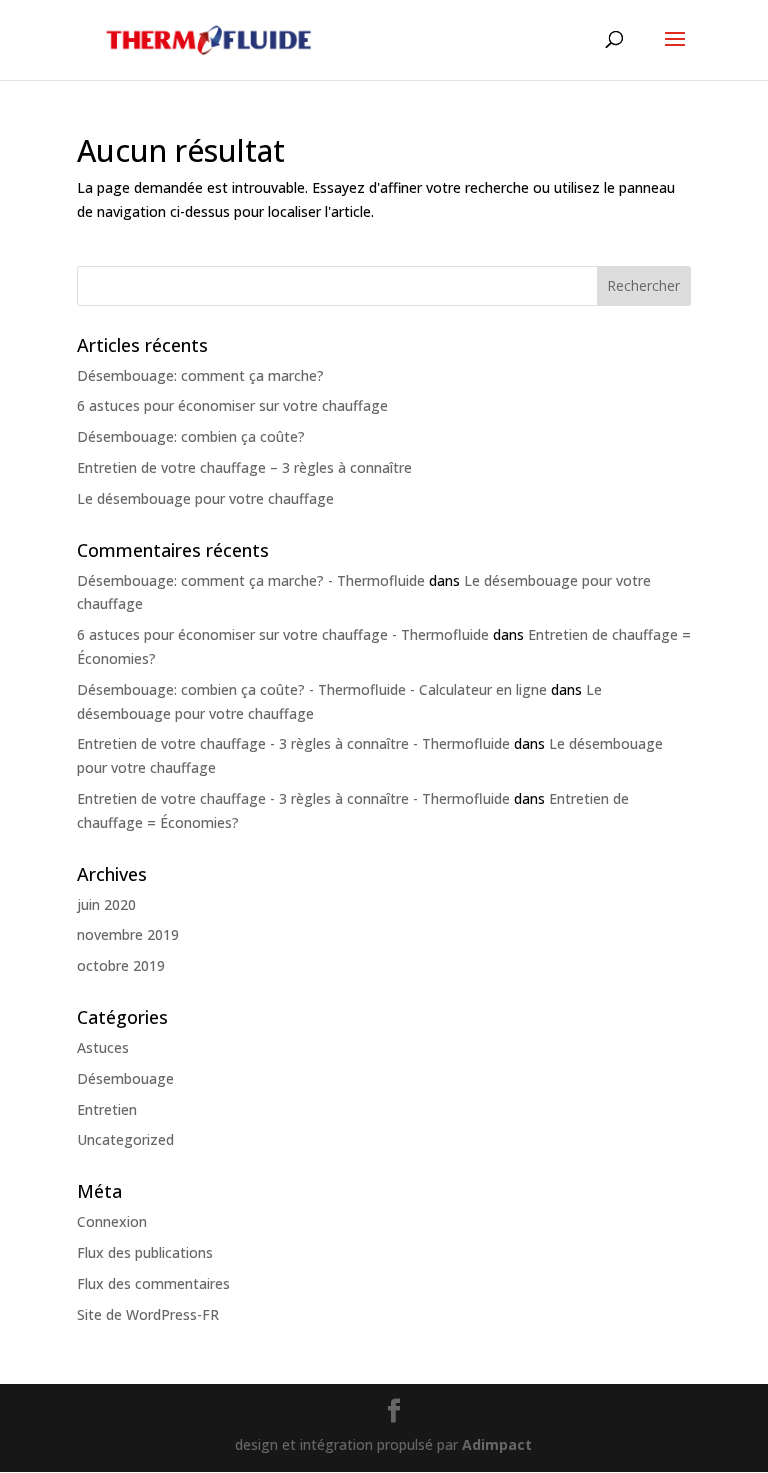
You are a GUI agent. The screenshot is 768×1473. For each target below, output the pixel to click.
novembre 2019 (128, 934)
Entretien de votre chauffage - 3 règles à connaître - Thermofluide (293, 743)
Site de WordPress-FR (148, 1314)
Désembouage (125, 1078)
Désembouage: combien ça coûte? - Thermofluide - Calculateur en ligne (312, 689)
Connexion (112, 1221)
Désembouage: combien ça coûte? (191, 436)
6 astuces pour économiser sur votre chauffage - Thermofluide (283, 634)
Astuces (103, 1047)
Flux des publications (145, 1252)
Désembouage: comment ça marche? (200, 375)
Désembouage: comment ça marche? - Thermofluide (251, 580)
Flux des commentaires (153, 1283)
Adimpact (497, 1444)
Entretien (107, 1109)
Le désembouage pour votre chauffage (205, 498)
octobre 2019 (121, 965)
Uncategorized (125, 1139)
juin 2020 (106, 904)
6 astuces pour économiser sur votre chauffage (232, 405)
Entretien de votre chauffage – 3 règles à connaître (244, 467)
